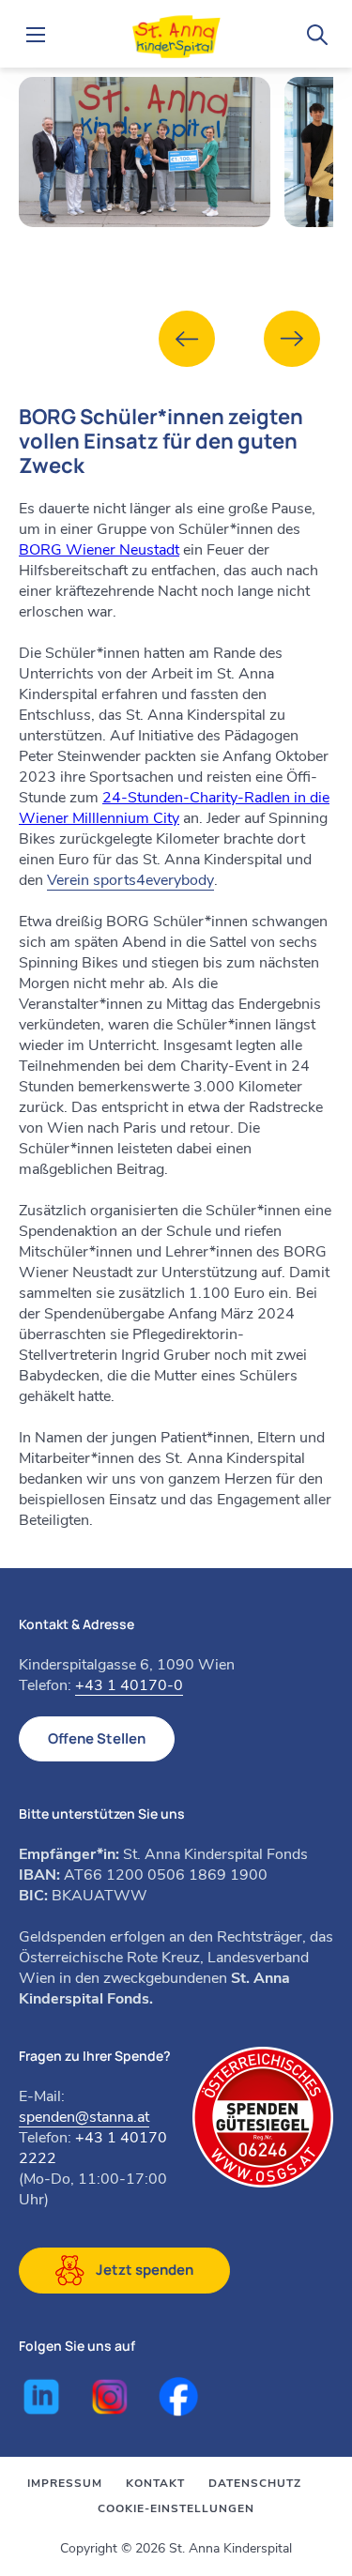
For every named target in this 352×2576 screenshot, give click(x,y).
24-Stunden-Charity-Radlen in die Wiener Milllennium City (174, 808)
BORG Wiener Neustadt (99, 550)
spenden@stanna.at (84, 2117)
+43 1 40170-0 (129, 1685)
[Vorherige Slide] (187, 339)
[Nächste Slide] (292, 339)
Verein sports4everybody (130, 880)
